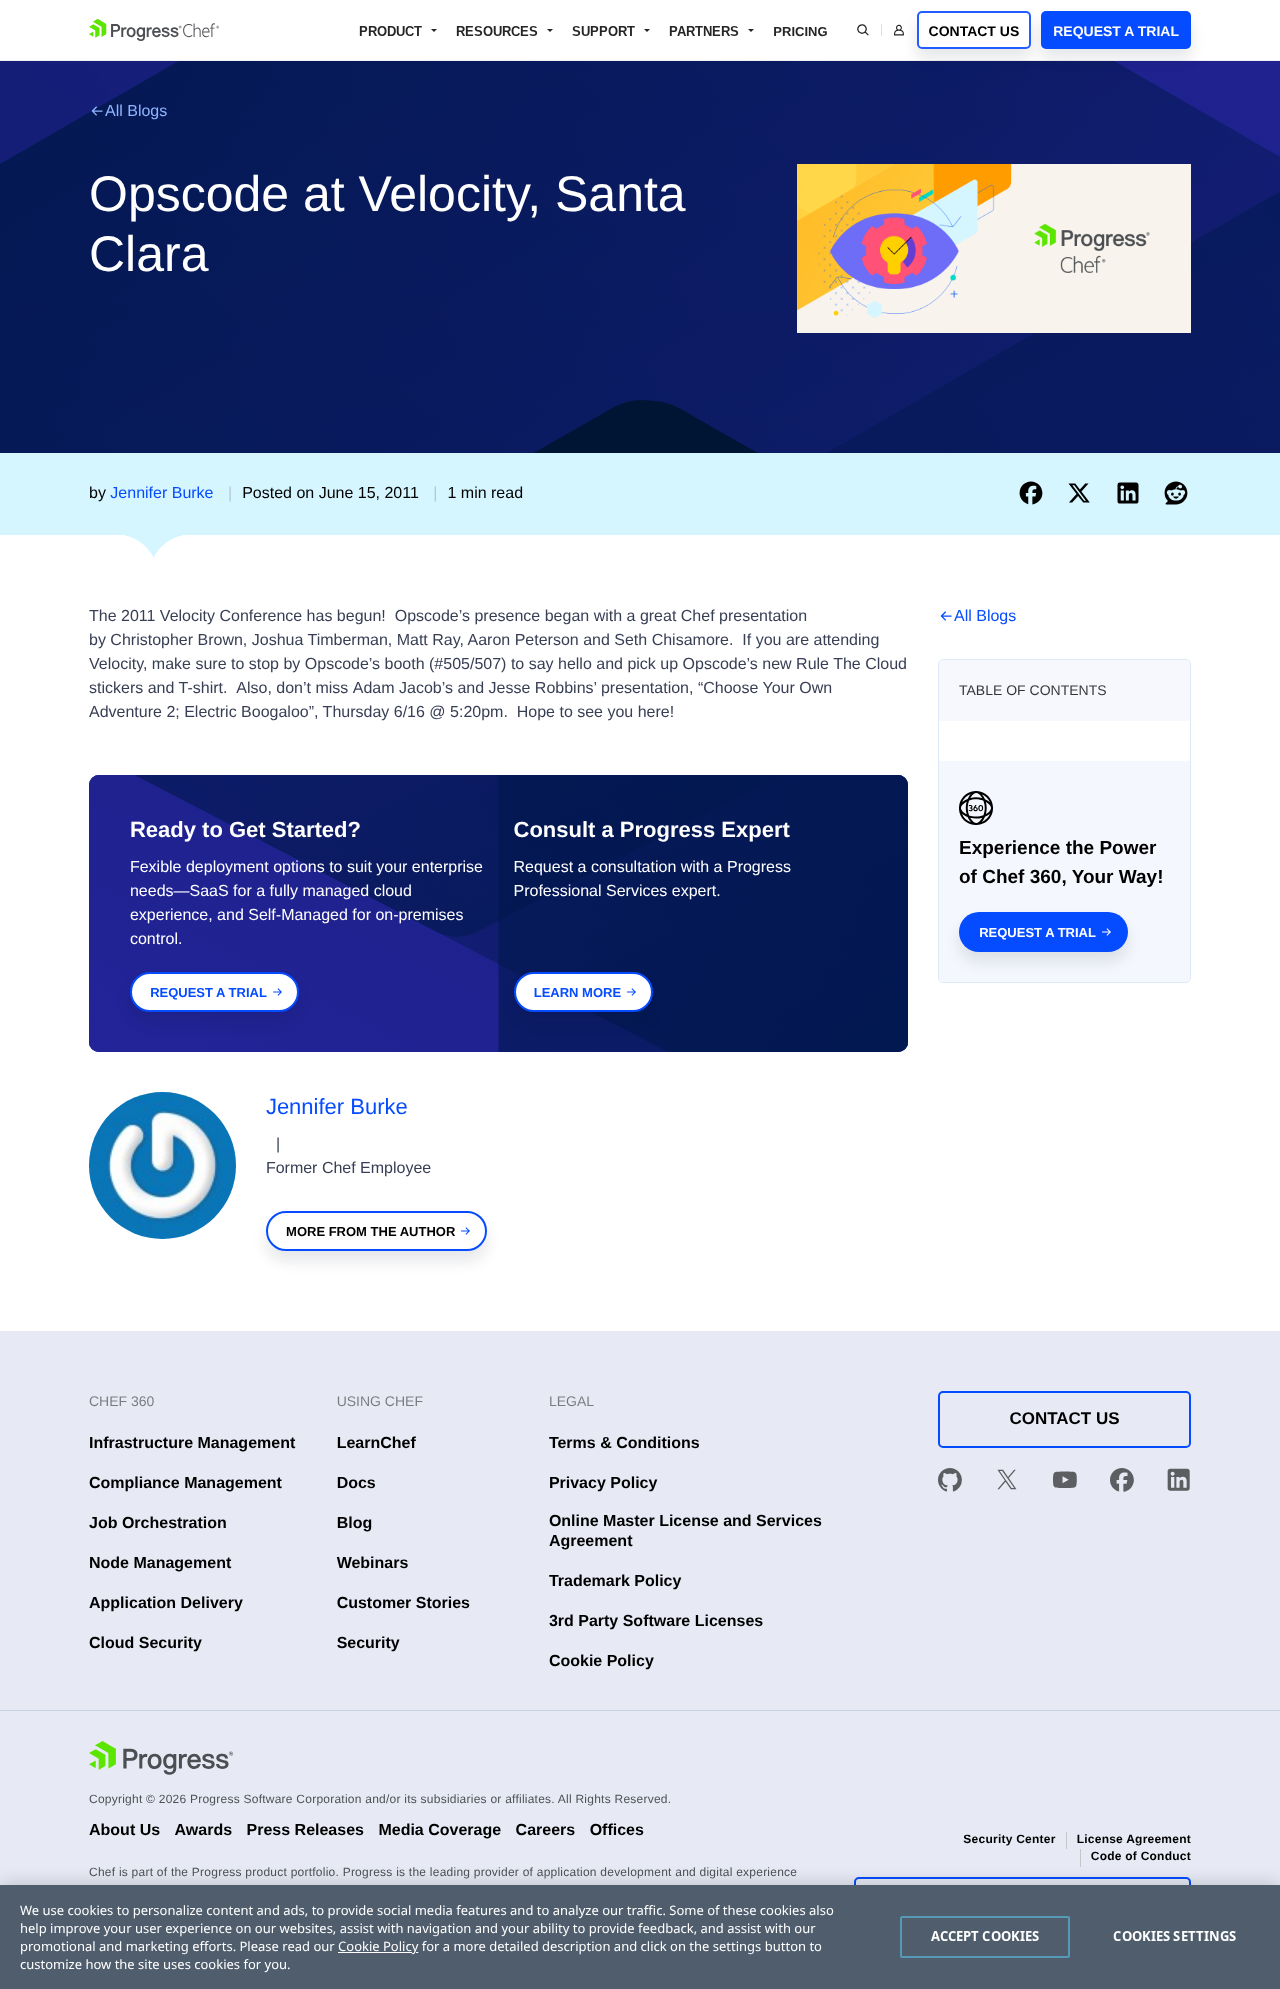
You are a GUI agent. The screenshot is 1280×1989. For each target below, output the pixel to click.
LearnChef (376, 1443)
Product (390, 31)
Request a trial (1037, 932)
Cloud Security (145, 1643)
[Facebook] (1122, 1483)
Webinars (373, 1563)
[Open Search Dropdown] (863, 30)
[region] (640, 1937)
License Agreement (1134, 1839)
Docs (356, 1483)
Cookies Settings (1174, 1936)
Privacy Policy (603, 1483)
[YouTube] (1065, 1483)
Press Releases (305, 1830)
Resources (497, 31)
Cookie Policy (601, 1661)
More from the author (370, 1231)
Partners (704, 31)
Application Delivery (166, 1603)
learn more (577, 992)
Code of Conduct (1141, 1856)
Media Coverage (439, 1830)
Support (603, 31)
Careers (546, 1830)
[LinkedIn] (1179, 1483)
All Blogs (136, 111)
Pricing (800, 31)
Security (368, 1643)
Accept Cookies (985, 1936)
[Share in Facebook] (1035, 493)
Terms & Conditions (624, 1443)
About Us (124, 1830)
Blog (355, 1523)
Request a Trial (1116, 31)
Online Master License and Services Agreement (685, 1531)
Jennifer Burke (337, 1106)
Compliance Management (185, 1483)
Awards (204, 1830)
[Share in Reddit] (1176, 493)
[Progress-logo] (161, 1760)
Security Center (1009, 1839)
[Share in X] (1083, 493)
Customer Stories (403, 1603)
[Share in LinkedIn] (1132, 493)
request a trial (208, 992)
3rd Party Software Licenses (656, 1621)
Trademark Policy (615, 1581)
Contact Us (974, 31)
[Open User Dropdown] (899, 30)
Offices (617, 1830)
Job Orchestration (158, 1523)
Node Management (160, 1563)
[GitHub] (950, 1483)
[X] (1007, 1483)
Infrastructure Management (192, 1443)
